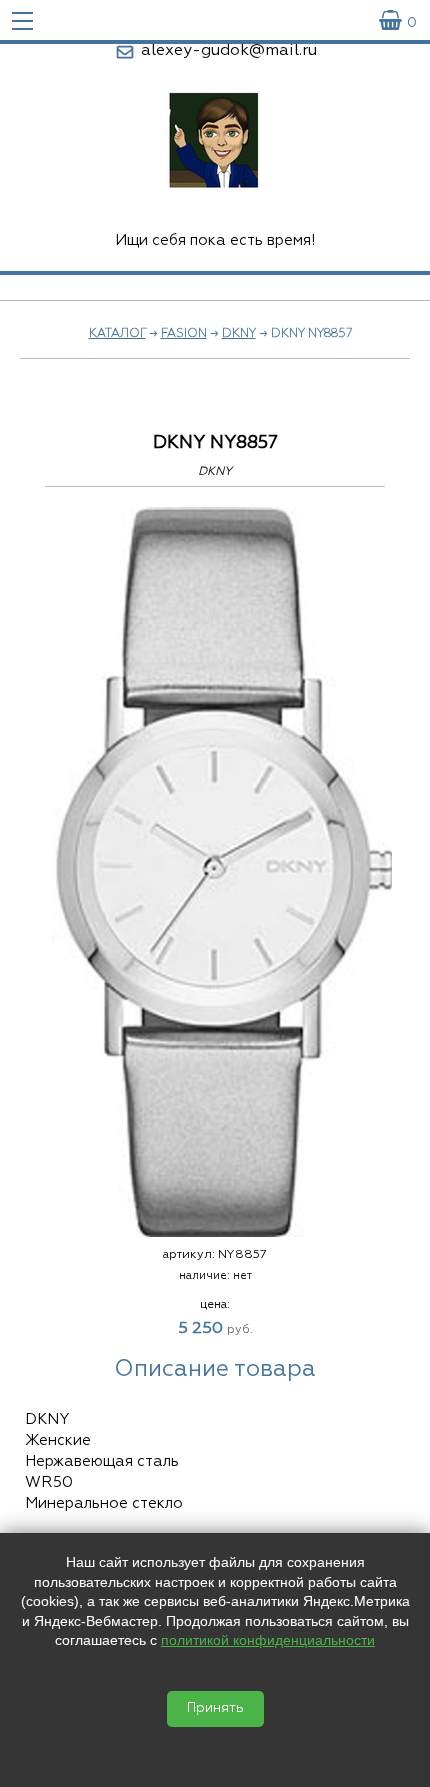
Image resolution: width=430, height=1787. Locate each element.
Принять (215, 1708)
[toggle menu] (22, 20)
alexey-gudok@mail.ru (229, 51)
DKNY (239, 334)
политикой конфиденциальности (268, 1640)
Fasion (184, 334)
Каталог (117, 334)
